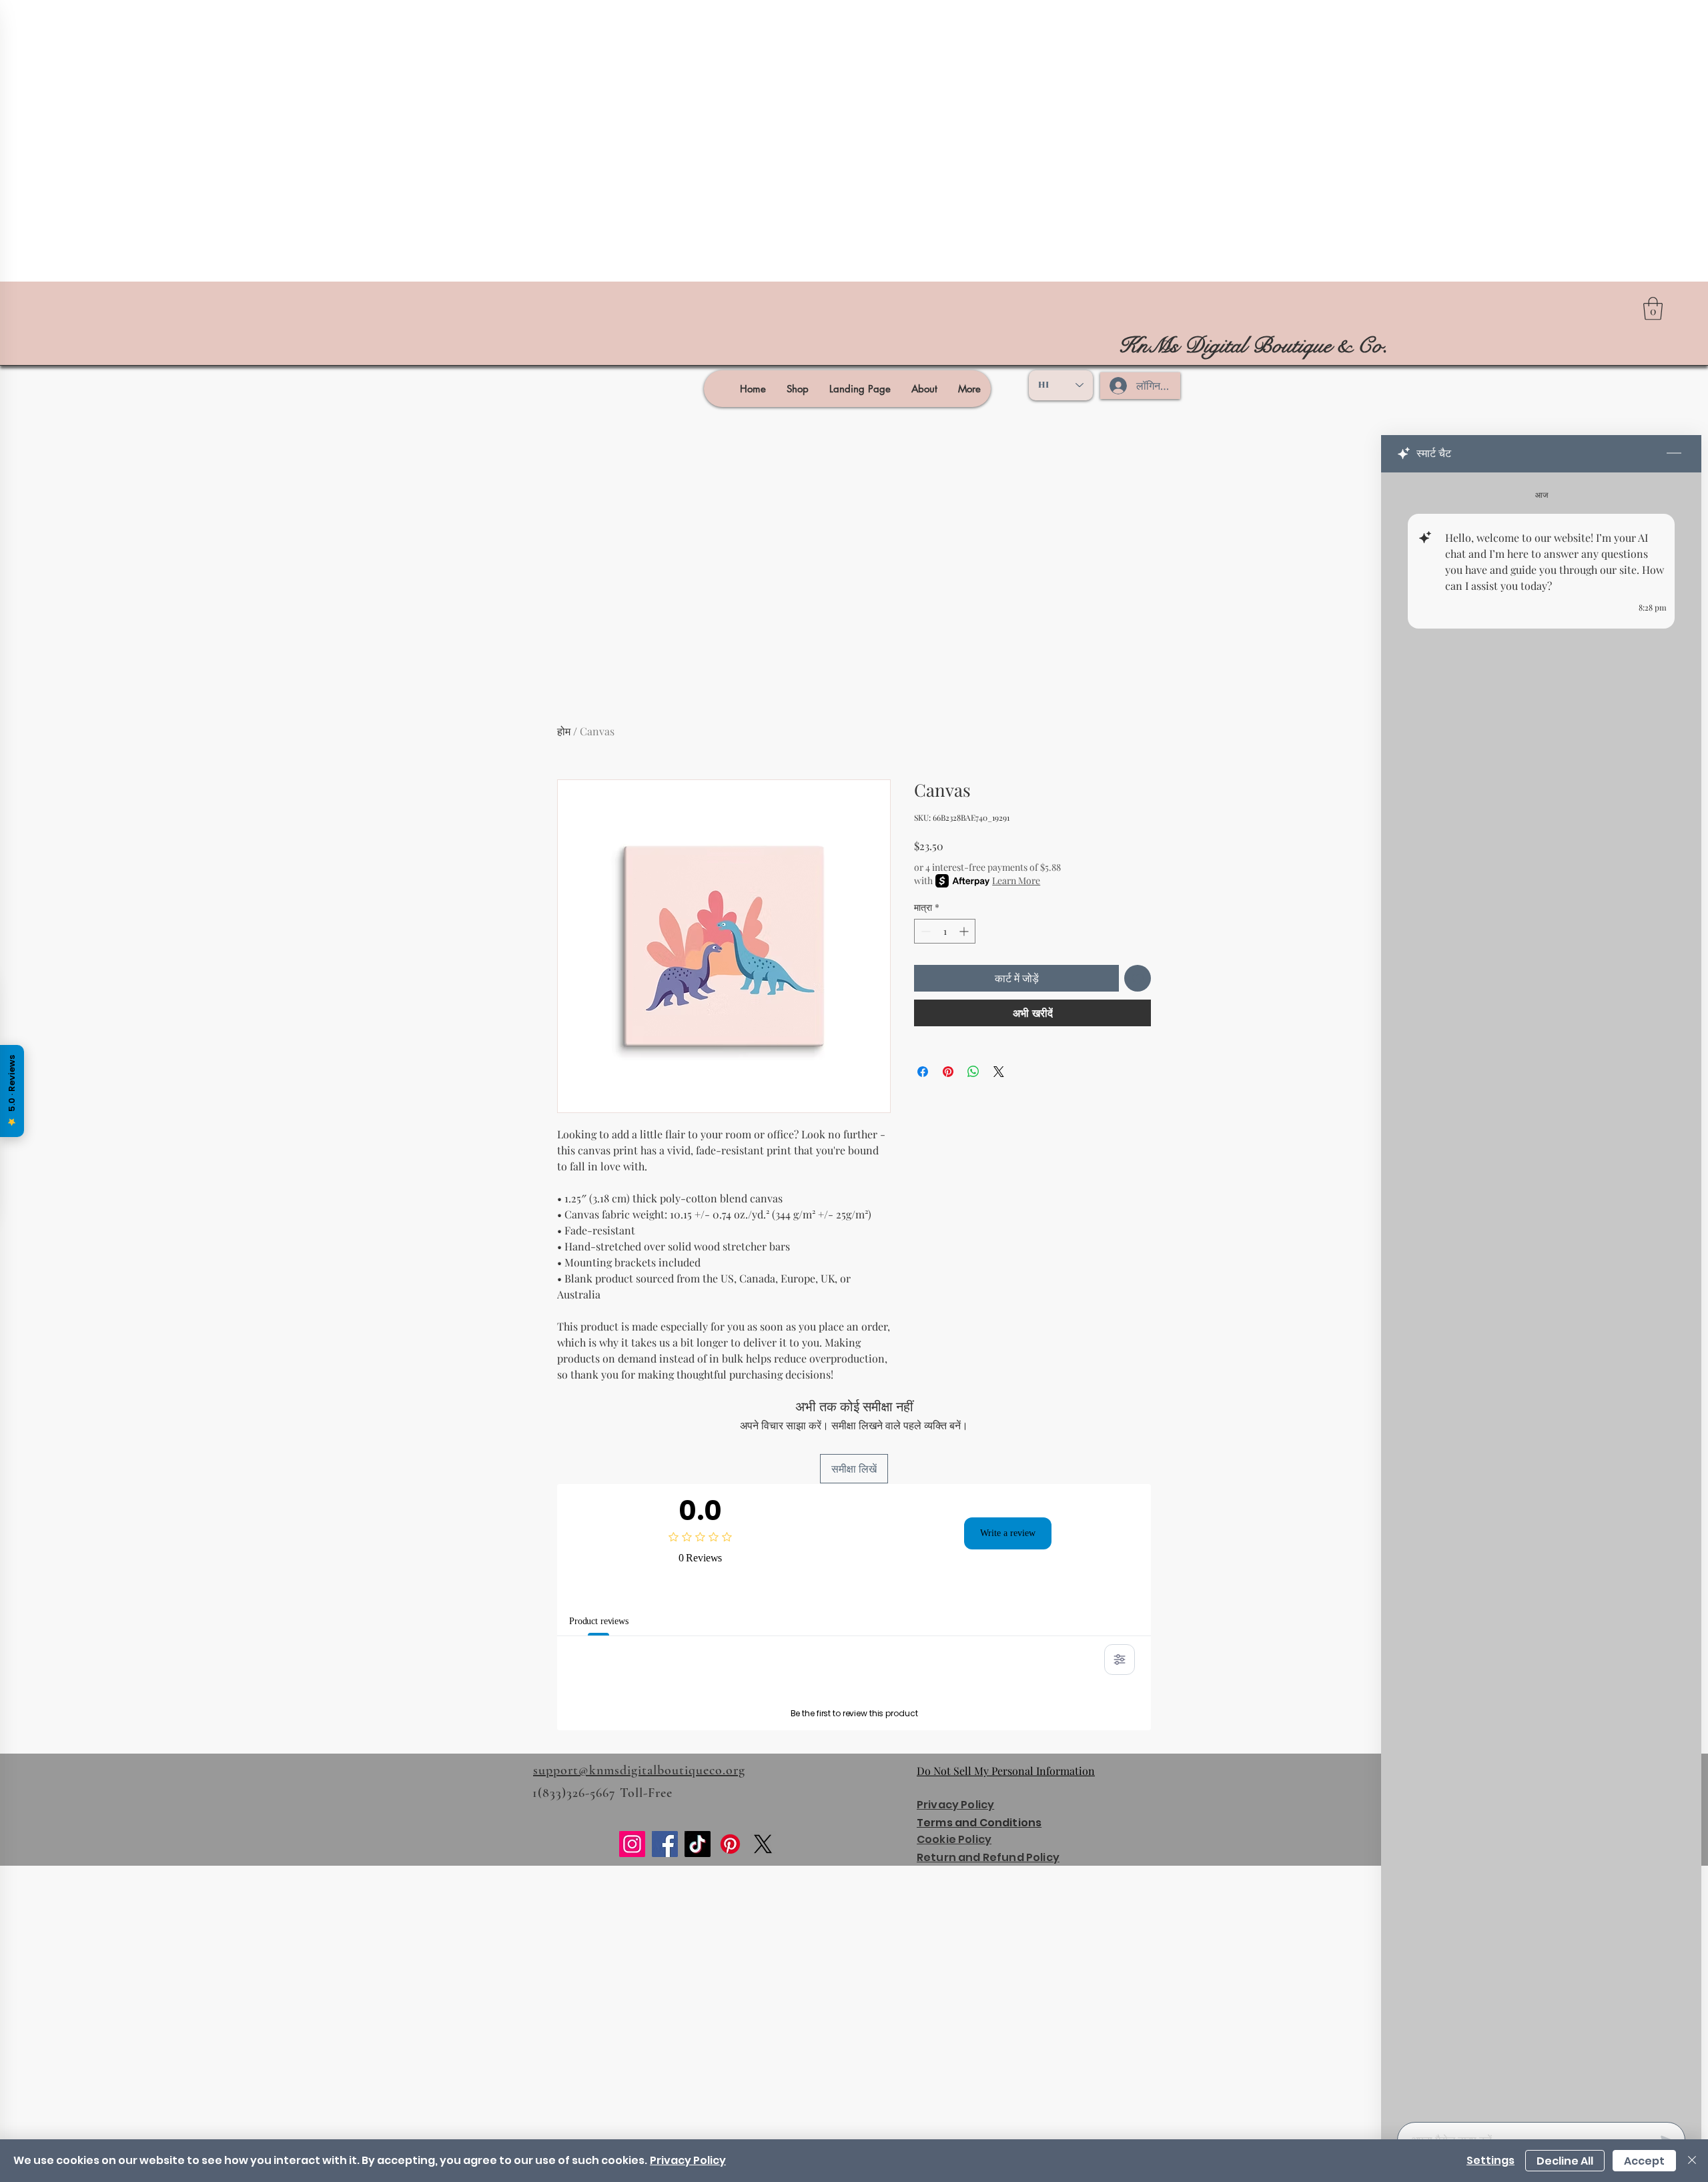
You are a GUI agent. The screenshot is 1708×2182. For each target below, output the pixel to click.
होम (564, 731)
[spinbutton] (945, 931)
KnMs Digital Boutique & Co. (1253, 346)
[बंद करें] (1692, 2161)
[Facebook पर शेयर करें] (923, 1072)
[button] (1653, 309)
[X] (763, 2016)
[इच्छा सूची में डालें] (1138, 978)
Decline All (1565, 2161)
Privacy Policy (688, 2160)
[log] (1541, 1293)
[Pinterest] (730, 2016)
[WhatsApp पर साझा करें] (973, 1072)
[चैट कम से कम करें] (1674, 454)
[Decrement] (924, 931)
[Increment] (965, 931)
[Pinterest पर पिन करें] (948, 1072)
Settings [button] (1490, 2160)
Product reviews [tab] (607, 1621)
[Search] (1167, 346)
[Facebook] (665, 2016)
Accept (1644, 2161)
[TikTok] (698, 2016)
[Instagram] (632, 2016)
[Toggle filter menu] (1120, 1660)
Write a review (1008, 1533)
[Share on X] (999, 1072)
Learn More (1016, 880)
